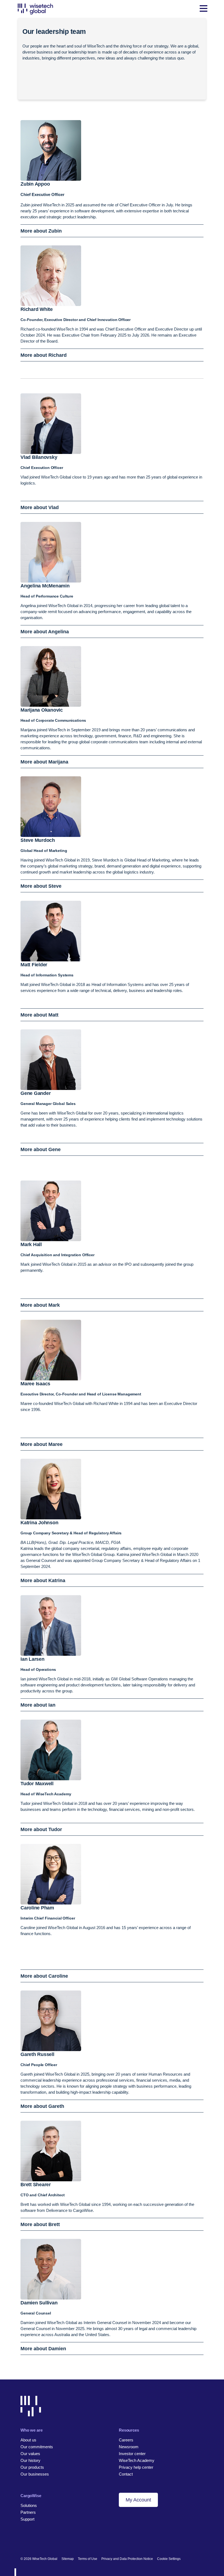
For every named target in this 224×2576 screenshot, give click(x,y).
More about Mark (40, 1305)
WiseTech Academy (137, 2460)
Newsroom (129, 2447)
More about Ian (38, 1705)
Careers (126, 2440)
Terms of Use (88, 2559)
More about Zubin (41, 231)
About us (28, 2440)
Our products (32, 2467)
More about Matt (39, 1015)
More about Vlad (40, 507)
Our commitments (37, 2447)
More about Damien (43, 2349)
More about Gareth (42, 2106)
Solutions (29, 2505)
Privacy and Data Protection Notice (127, 2559)
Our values (30, 2454)
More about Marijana (44, 762)
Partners (28, 2512)
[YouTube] (51, 2541)
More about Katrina (43, 1580)
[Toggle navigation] (204, 9)
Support (27, 2519)
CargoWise (31, 2496)
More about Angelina (45, 632)
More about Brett (40, 2224)
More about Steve (41, 886)
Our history (30, 2460)
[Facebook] (32, 2541)
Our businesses (35, 2474)
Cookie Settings (169, 2559)
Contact (126, 2474)
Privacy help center (136, 2467)
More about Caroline (44, 1976)
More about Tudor (41, 1829)
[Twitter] (42, 2541)
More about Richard (44, 355)
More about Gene (41, 1149)
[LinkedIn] (23, 2541)
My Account (138, 2500)
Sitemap (68, 2559)
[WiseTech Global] (35, 9)
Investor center (132, 2454)
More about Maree (42, 1444)
